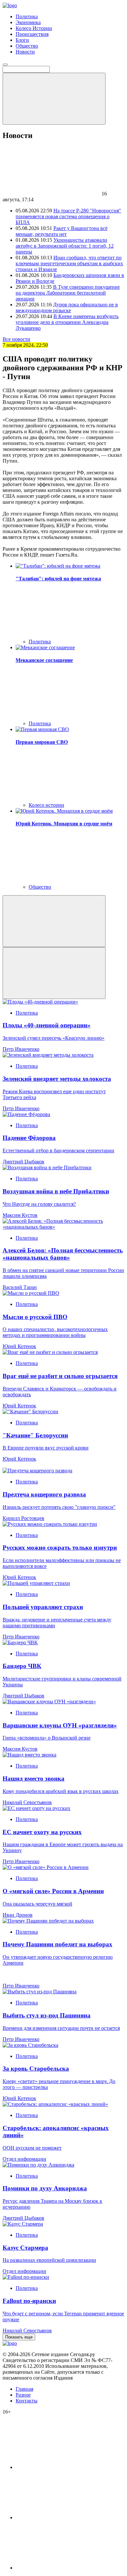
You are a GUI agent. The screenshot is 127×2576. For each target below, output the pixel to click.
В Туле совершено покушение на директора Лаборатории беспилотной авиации (68, 293)
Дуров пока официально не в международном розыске (67, 307)
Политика (27, 16)
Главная (24, 2389)
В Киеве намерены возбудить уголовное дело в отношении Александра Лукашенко (67, 322)
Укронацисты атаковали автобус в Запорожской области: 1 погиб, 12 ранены (65, 246)
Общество (27, 46)
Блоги (22, 40)
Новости (25, 52)
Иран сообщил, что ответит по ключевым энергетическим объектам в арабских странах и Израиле (69, 263)
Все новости (16, 339)
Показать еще (19, 2337)
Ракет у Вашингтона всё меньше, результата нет (62, 231)
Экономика (28, 22)
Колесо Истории (34, 28)
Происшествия (32, 34)
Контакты (27, 2401)
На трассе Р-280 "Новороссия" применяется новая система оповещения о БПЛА (68, 216)
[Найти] (54, 99)
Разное (23, 2395)
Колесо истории (46, 805)
